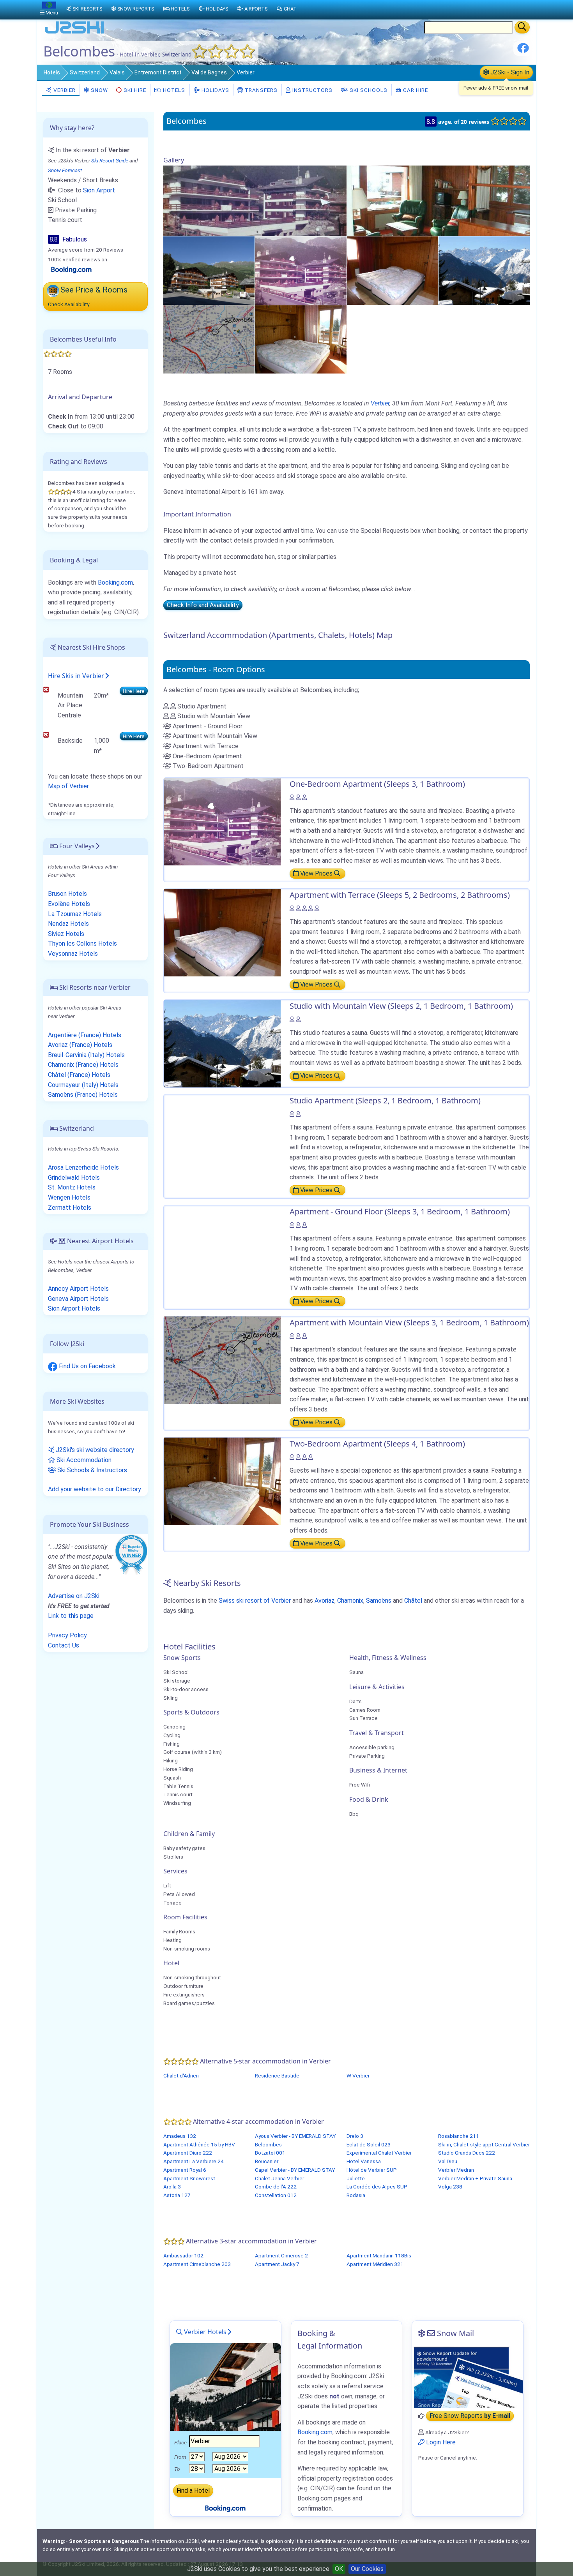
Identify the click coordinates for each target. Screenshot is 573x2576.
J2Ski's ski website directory (94, 1450)
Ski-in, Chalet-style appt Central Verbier (484, 2144)
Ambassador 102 (183, 2255)
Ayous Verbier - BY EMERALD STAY (295, 2136)
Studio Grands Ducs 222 (467, 2153)
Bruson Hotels (67, 894)
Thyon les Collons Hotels (82, 944)
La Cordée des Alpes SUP (377, 2187)
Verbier (246, 72)
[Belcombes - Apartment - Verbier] (255, 200)
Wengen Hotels (69, 1197)
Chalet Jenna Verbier (279, 2178)
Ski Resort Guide (110, 160)
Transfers (260, 90)
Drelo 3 (355, 2136)
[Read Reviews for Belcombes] (71, 269)
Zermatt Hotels (70, 1208)
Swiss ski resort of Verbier (255, 1601)
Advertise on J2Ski (74, 1596)
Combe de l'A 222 (276, 2187)
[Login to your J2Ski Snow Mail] (468, 2377)
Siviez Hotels (66, 934)
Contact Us (64, 1645)
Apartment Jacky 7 (277, 2264)
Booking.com (115, 582)
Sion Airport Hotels (74, 1308)
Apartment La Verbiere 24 (194, 2161)
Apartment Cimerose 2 (281, 2255)
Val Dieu (448, 2161)
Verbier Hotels (204, 2332)
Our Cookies (367, 2569)
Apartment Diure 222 (188, 2153)
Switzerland (85, 72)
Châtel (413, 1601)
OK (339, 2569)
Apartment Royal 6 (185, 2170)
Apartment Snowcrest (189, 2178)
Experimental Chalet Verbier (379, 2153)
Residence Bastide (277, 2076)
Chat (290, 9)
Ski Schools (368, 90)
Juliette (356, 2178)
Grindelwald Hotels (74, 1178)
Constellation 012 (276, 2195)
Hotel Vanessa (364, 2161)
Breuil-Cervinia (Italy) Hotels (86, 1055)
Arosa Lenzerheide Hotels (83, 1167)
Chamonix (350, 1601)
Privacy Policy (67, 1635)
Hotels (52, 72)
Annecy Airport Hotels (78, 1289)
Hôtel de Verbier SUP (372, 2170)
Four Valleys (76, 846)
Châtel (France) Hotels (79, 1075)
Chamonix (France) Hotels (83, 1065)
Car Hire (415, 90)
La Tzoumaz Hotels (75, 914)
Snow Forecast (65, 170)
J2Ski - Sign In (509, 72)
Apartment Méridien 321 (375, 2264)
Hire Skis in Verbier (76, 676)
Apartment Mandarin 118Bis (379, 2255)
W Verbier (358, 2076)
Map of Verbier (68, 786)
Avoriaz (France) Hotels (80, 1045)
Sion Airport (99, 190)
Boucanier (267, 2161)
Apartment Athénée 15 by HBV (199, 2144)
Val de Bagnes (209, 72)
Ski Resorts (87, 9)
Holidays (215, 90)
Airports (256, 9)
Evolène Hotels (69, 904)
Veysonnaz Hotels (73, 954)
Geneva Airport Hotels (78, 1299)
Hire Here (134, 691)
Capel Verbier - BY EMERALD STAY (295, 2170)
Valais (117, 72)
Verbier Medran (456, 2170)
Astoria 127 (177, 2195)
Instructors (312, 90)
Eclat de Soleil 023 (369, 2144)
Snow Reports (136, 9)
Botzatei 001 (270, 2153)
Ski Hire (135, 90)
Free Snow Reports (470, 2416)
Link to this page (71, 1616)
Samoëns (379, 1601)
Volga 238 (450, 2187)
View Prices (316, 873)
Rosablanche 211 (459, 2136)
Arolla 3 (172, 2187)
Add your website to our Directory (95, 1489)
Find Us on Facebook (87, 1366)
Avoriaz (325, 1601)
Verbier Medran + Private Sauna (475, 2178)
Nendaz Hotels (68, 924)
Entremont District (158, 72)
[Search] (522, 27)
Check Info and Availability (203, 605)
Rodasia (356, 2195)
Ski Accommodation (83, 1460)
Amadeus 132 (180, 2136)
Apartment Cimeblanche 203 (197, 2264)
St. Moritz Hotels (72, 1187)
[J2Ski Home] (74, 33)
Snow (99, 90)
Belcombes (268, 2144)
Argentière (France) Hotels (85, 1035)
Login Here (440, 2442)
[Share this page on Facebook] (523, 51)
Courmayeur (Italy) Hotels (83, 1085)
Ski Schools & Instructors (91, 1470)
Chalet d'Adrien (181, 2076)
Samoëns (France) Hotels (83, 1095)
